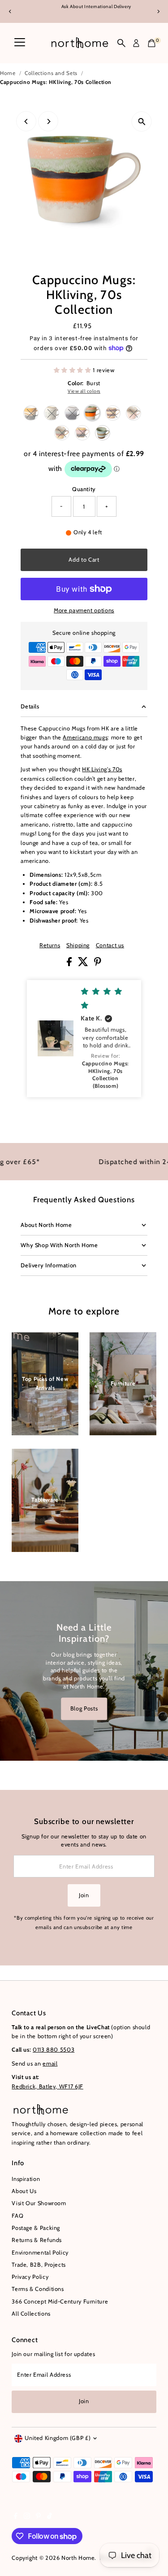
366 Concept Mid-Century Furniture (60, 2301)
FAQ (17, 2216)
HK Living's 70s (102, 769)
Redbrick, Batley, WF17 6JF (47, 2086)
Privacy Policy (30, 2277)
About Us (24, 2191)
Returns (50, 946)
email (50, 2064)
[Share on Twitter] (84, 964)
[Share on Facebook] (70, 964)
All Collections (31, 2314)
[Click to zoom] (142, 121)
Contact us (110, 946)
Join (84, 1895)
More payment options (84, 610)
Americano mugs (85, 737)
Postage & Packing (36, 2228)
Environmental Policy (40, 2253)
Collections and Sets (51, 73)
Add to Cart (84, 560)
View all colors (84, 391)
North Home (78, 2558)
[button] (84, 1039)
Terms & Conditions (38, 2289)
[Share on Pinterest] (98, 964)
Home (8, 73)
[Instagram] (27, 2517)
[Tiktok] (50, 2517)
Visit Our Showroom (39, 2203)
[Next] (158, 11)
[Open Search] (121, 43)
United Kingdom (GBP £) (58, 2438)
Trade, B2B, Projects (39, 2265)
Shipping (78, 946)
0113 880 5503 (54, 2050)
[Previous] (10, 11)
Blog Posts (84, 1708)
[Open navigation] (20, 43)
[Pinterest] (38, 2517)
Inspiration (26, 2179)
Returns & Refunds (37, 2240)
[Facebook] (16, 2517)
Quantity (84, 489)
